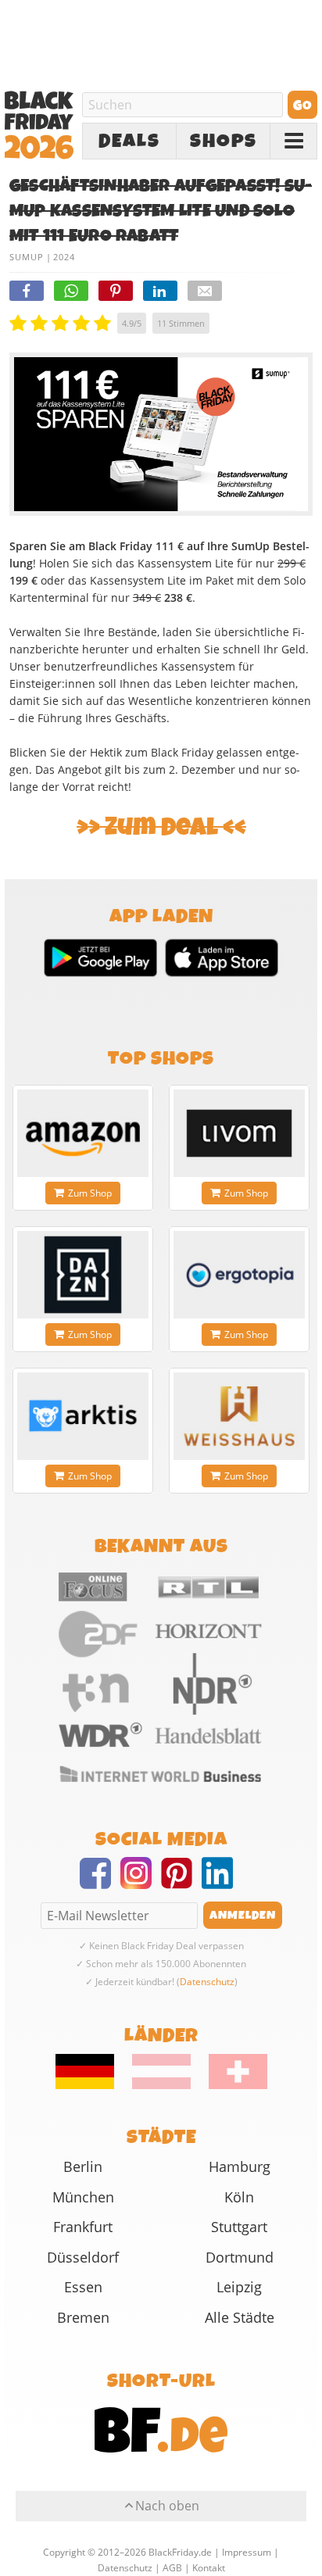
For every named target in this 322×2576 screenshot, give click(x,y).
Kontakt (209, 2568)
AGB (172, 2568)
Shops (224, 141)
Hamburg (240, 2166)
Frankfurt (83, 2227)
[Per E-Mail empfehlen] (205, 291)
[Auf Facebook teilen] (27, 291)
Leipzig (239, 2287)
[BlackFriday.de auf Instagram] (141, 1883)
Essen (83, 2287)
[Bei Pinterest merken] (116, 291)
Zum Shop (90, 1193)
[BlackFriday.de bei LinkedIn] (222, 1883)
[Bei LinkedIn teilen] (160, 291)
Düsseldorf (83, 2257)
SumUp (27, 257)
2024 (64, 257)
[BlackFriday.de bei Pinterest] (181, 1883)
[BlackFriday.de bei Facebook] (100, 1883)
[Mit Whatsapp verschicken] (71, 291)
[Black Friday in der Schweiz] (230, 2085)
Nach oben (167, 2506)
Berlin (83, 2166)
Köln (239, 2197)
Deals (129, 141)
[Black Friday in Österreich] (161, 2085)
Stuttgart (239, 2227)
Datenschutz (207, 1982)
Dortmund (240, 2257)
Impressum (247, 2552)
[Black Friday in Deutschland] (93, 2085)
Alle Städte (240, 2317)
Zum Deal (161, 827)
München (83, 2197)
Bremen (83, 2317)
